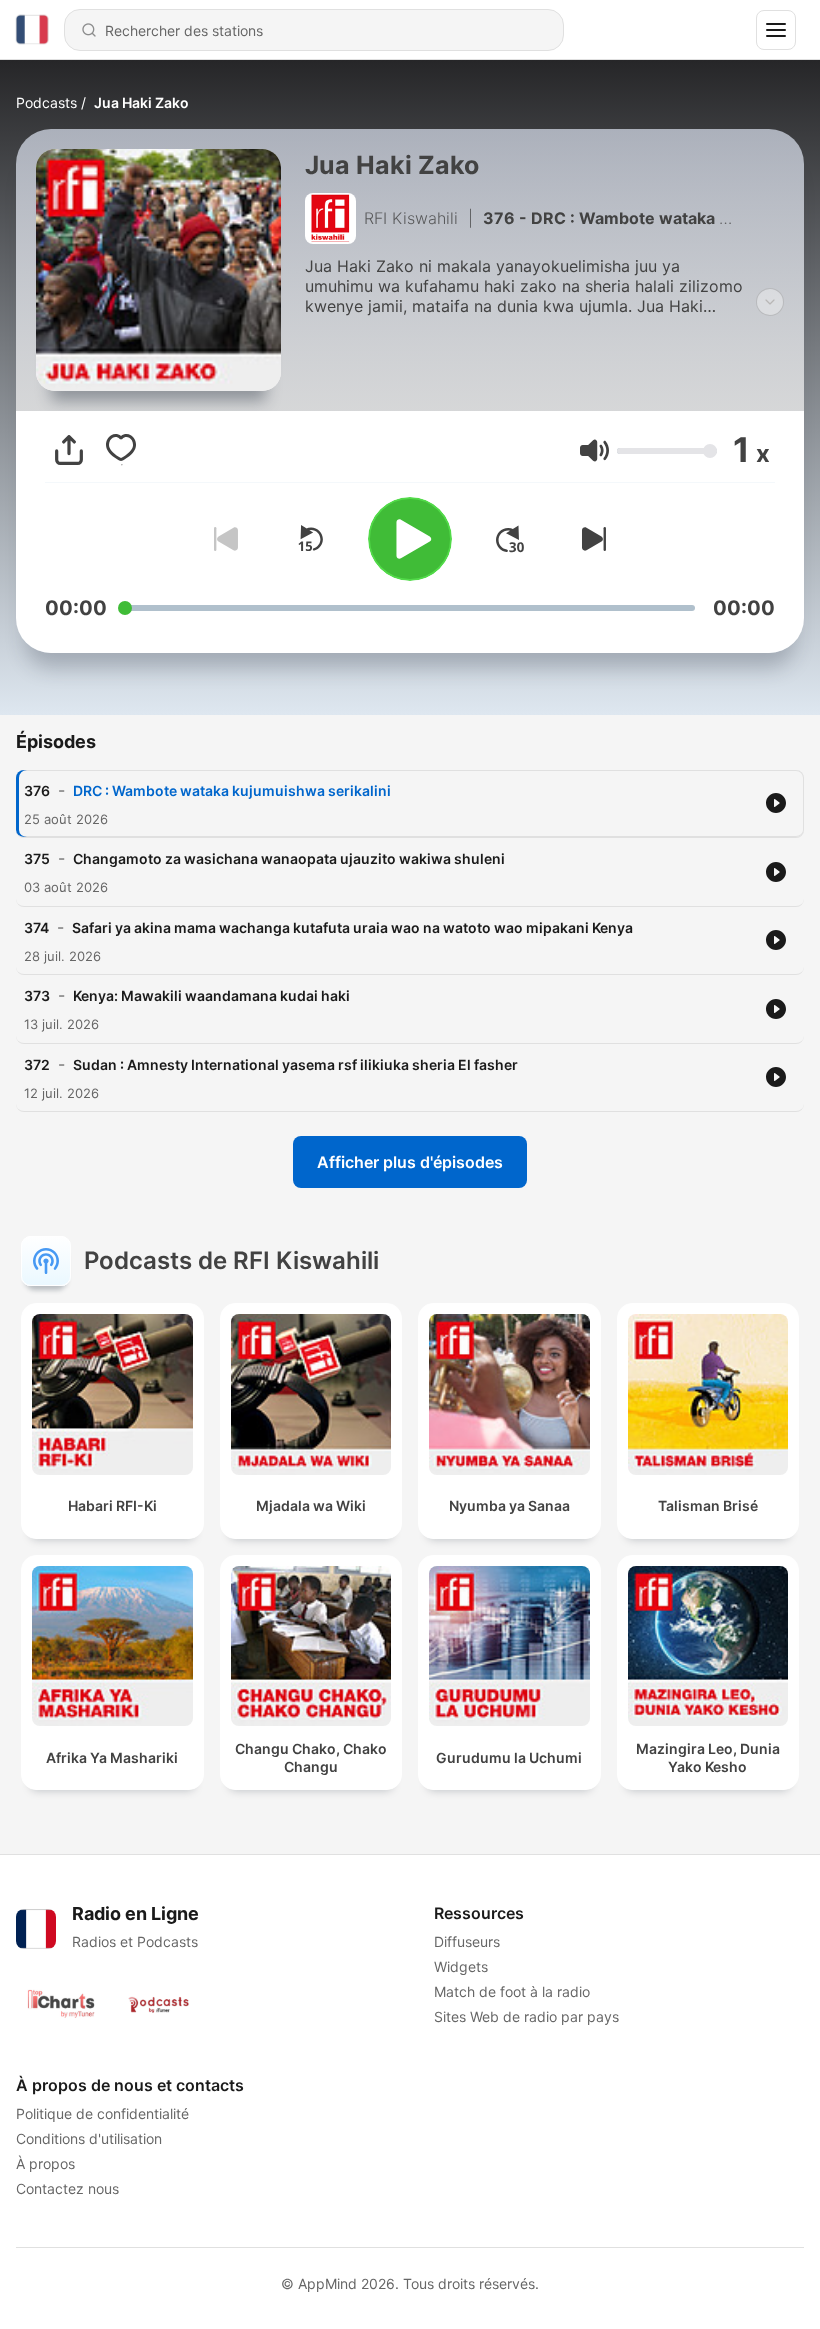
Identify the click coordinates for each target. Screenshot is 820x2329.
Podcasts (46, 102)
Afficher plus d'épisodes (410, 1162)
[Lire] (410, 539)
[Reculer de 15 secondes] (310, 539)
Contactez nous (67, 2188)
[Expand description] (770, 302)
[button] (594, 450)
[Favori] (121, 450)
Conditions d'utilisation (89, 2138)
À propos (45, 2163)
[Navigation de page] (776, 30)
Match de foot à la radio (512, 1991)
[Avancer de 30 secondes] (510, 539)
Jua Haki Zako (141, 102)
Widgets (461, 1966)
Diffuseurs (467, 1941)
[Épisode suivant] (590, 539)
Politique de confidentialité (102, 2113)
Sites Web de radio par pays (526, 2016)
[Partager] (69, 450)
